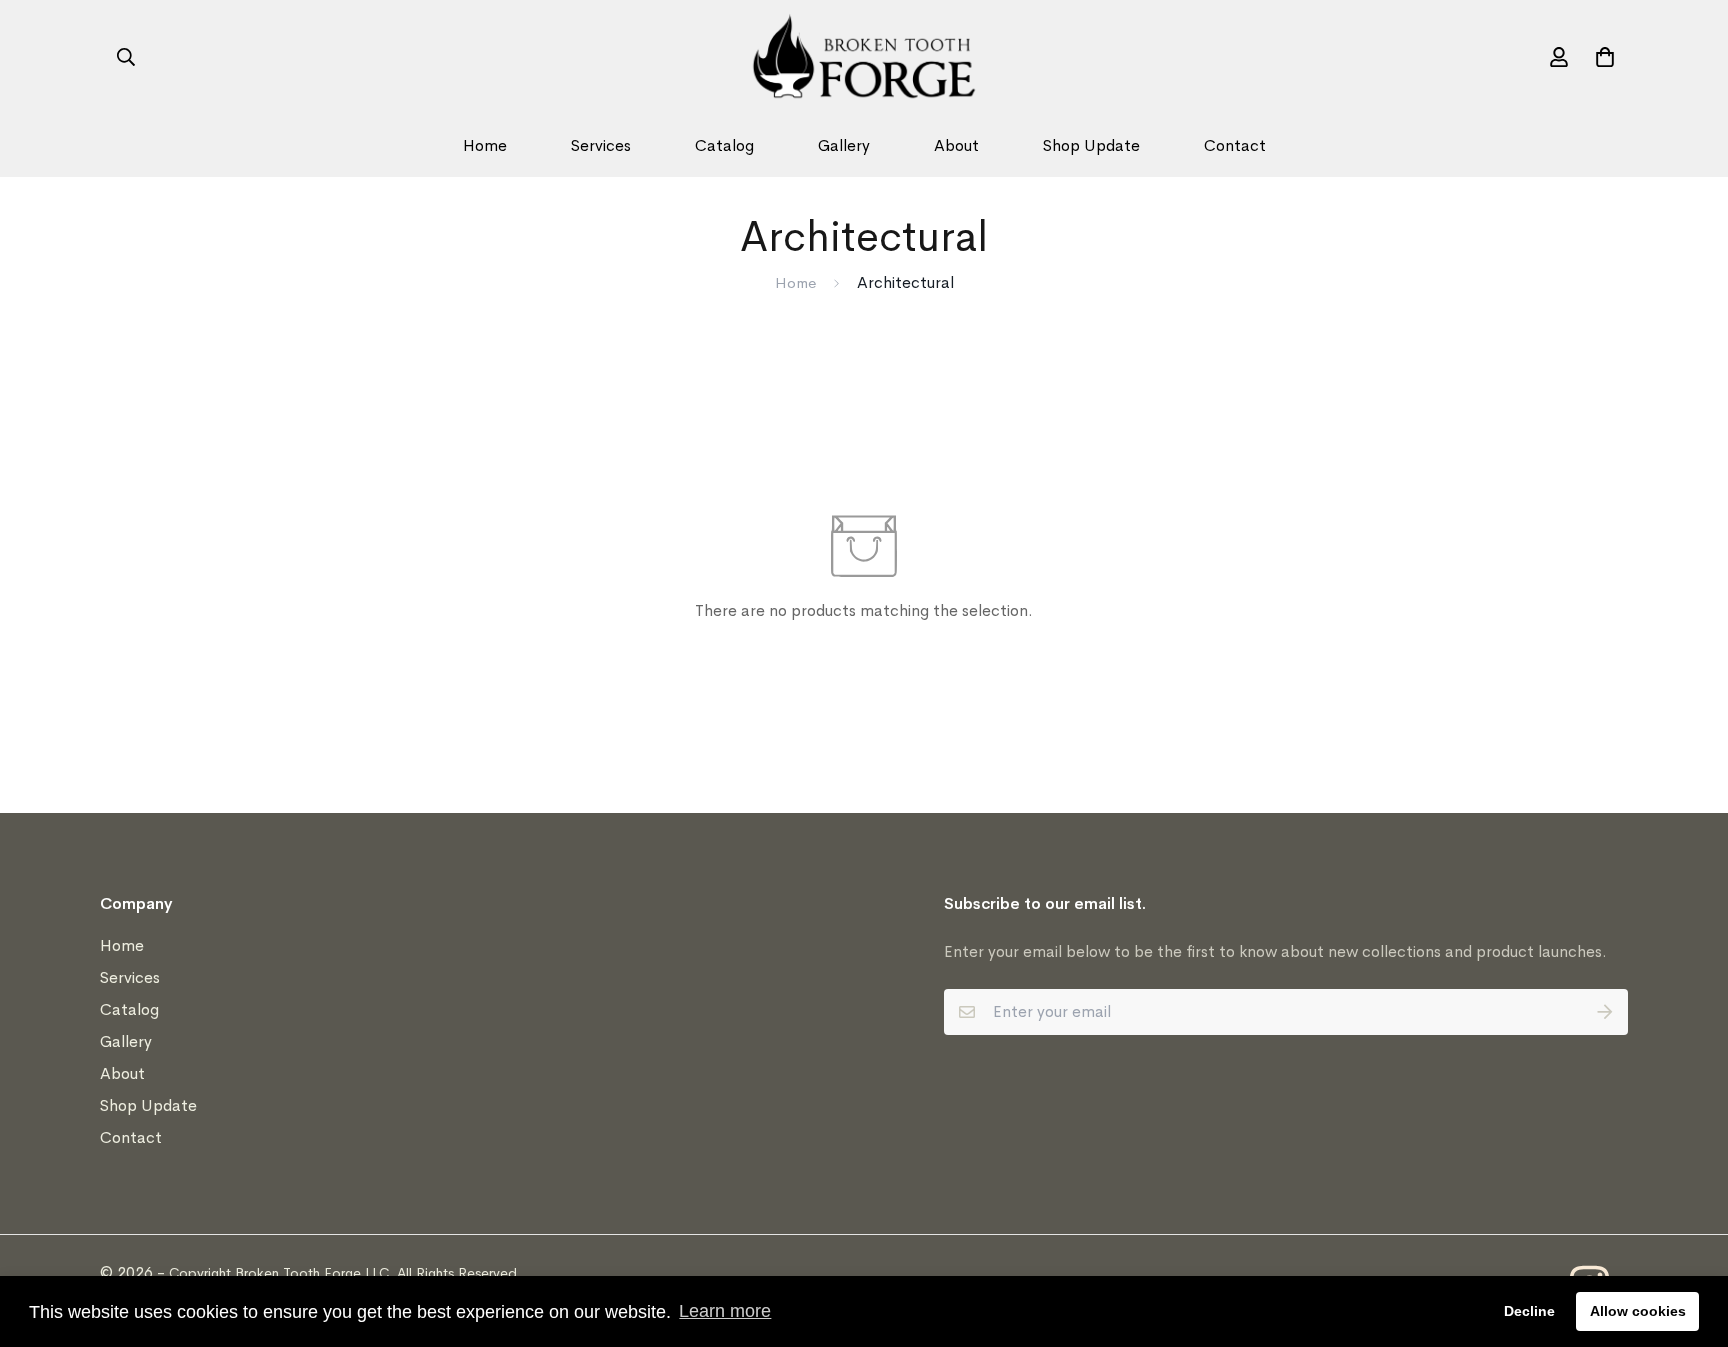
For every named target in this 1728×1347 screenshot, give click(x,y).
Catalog (724, 145)
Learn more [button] (725, 1311)
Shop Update (1091, 145)
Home (485, 145)
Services (601, 145)
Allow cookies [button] (1638, 1311)
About (956, 145)
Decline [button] (1529, 1311)
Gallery (844, 145)
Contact (1235, 145)
